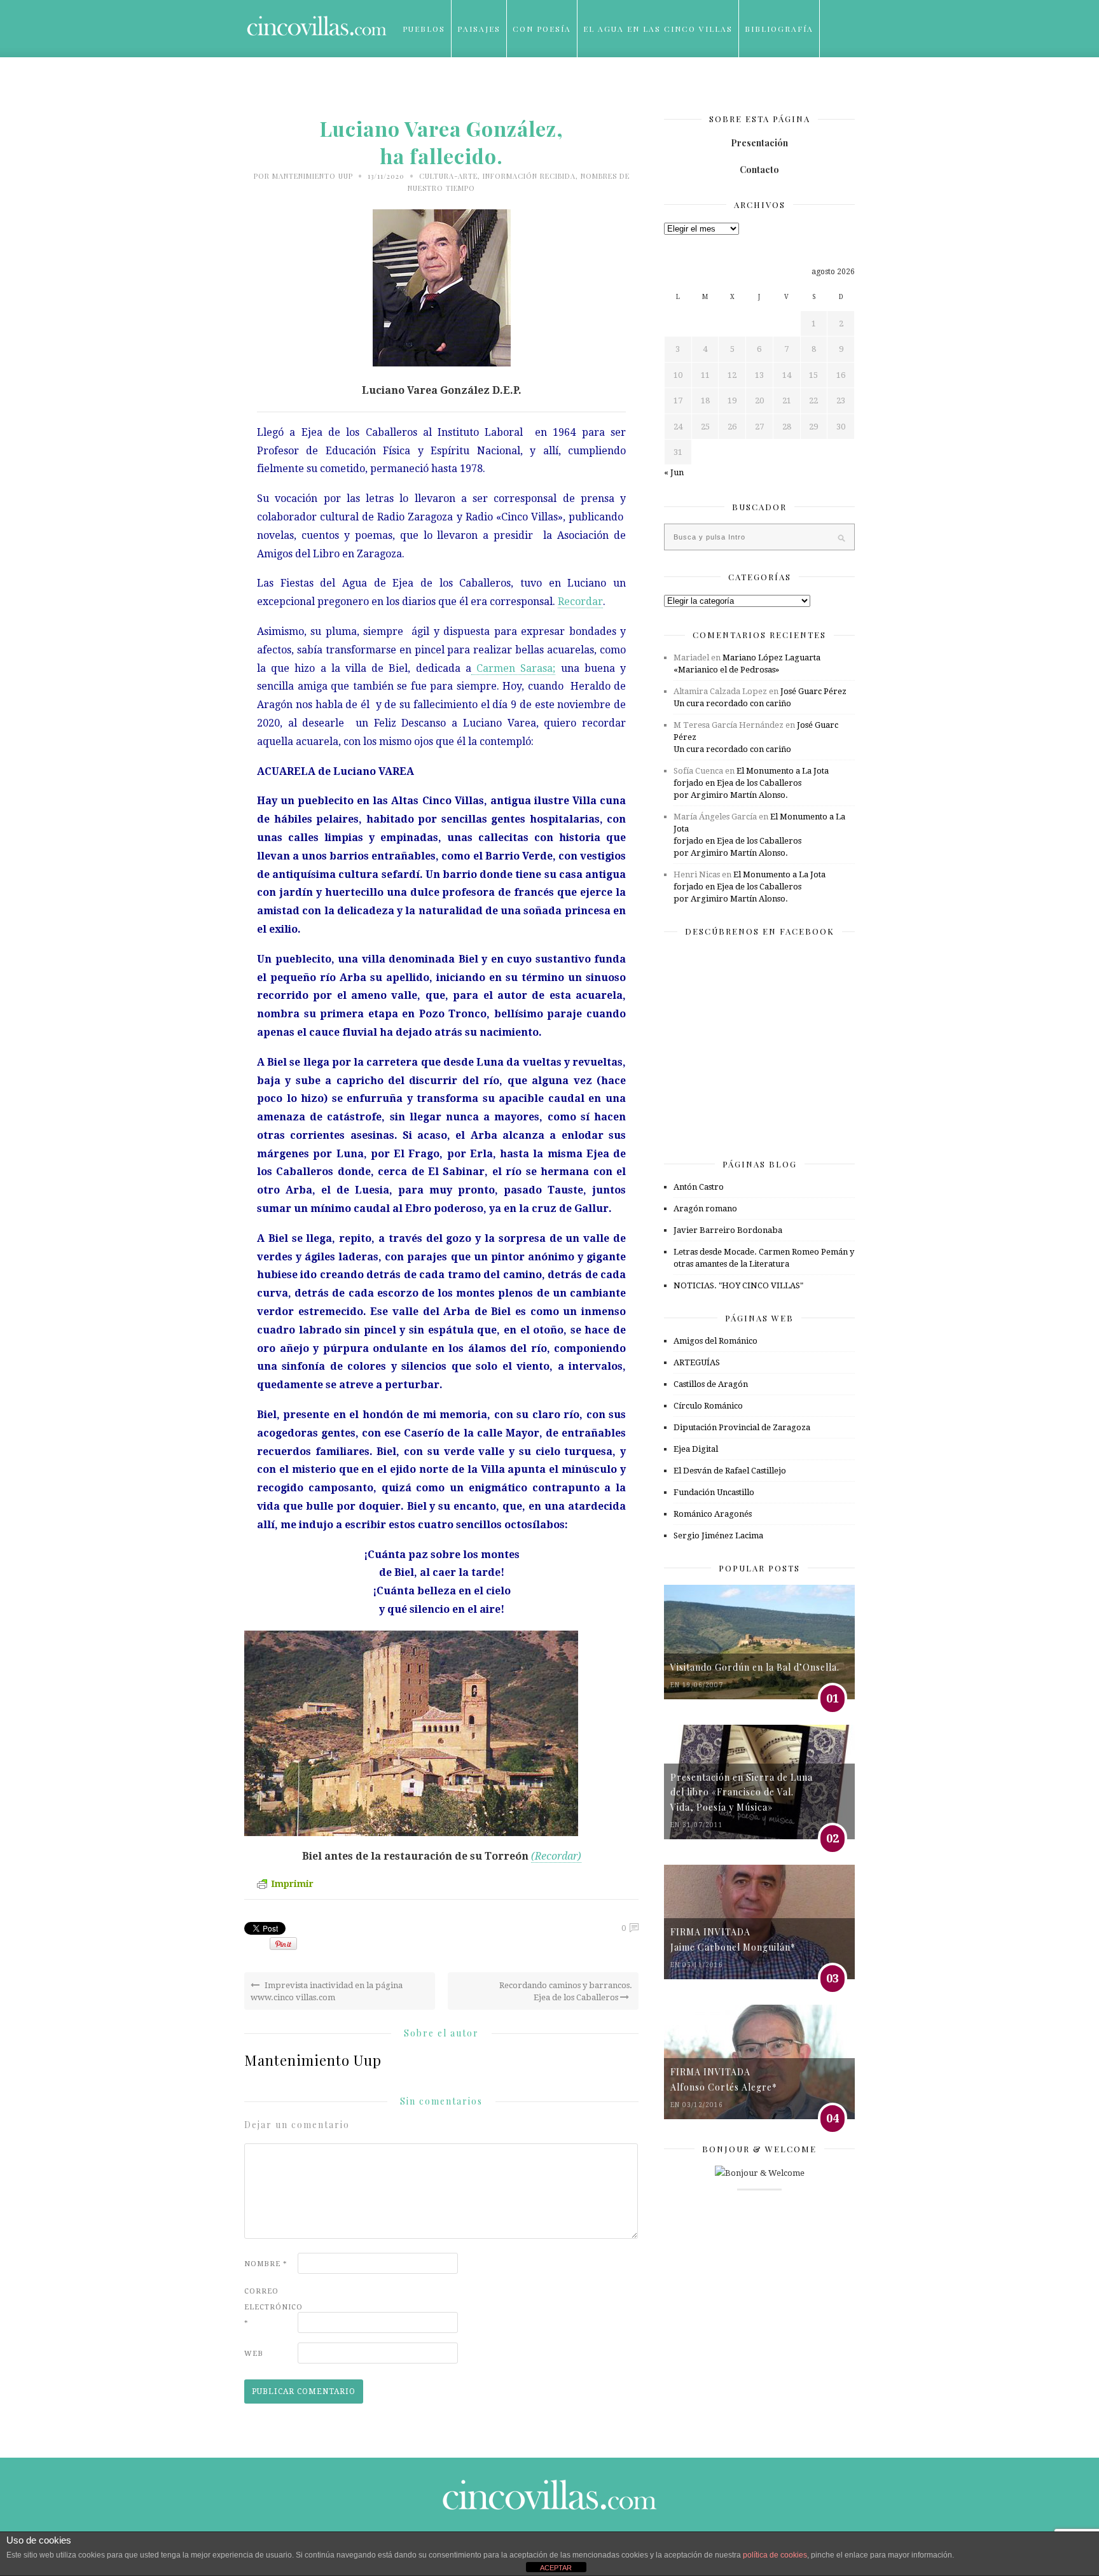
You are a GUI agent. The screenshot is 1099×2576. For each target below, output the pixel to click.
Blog (416, 86)
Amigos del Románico (715, 1341)
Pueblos (424, 29)
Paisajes (479, 29)
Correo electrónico (270, 2307)
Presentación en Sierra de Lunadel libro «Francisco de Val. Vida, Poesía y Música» (742, 1792)
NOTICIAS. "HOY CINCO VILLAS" (738, 1285)
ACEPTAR (556, 2568)
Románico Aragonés (713, 1514)
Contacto (759, 170)
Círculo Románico (708, 1406)
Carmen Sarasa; (513, 668)
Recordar (580, 602)
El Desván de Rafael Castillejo (730, 1471)
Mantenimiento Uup (313, 176)
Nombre (266, 2264)
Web (254, 2354)
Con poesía (542, 29)
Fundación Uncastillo (714, 1492)
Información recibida (529, 176)
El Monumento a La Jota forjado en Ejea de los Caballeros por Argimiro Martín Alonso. (751, 783)
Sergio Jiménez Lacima (718, 1535)
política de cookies (775, 2555)
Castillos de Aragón (711, 1384)
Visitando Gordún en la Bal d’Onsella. (755, 1667)
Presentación (759, 143)
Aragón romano (705, 1208)
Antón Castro (699, 1187)
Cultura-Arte (448, 176)
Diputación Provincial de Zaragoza (742, 1427)
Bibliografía (779, 29)
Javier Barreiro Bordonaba (728, 1230)
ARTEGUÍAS (697, 1362)
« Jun (674, 472)
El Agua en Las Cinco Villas (658, 29)
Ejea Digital (696, 1449)
